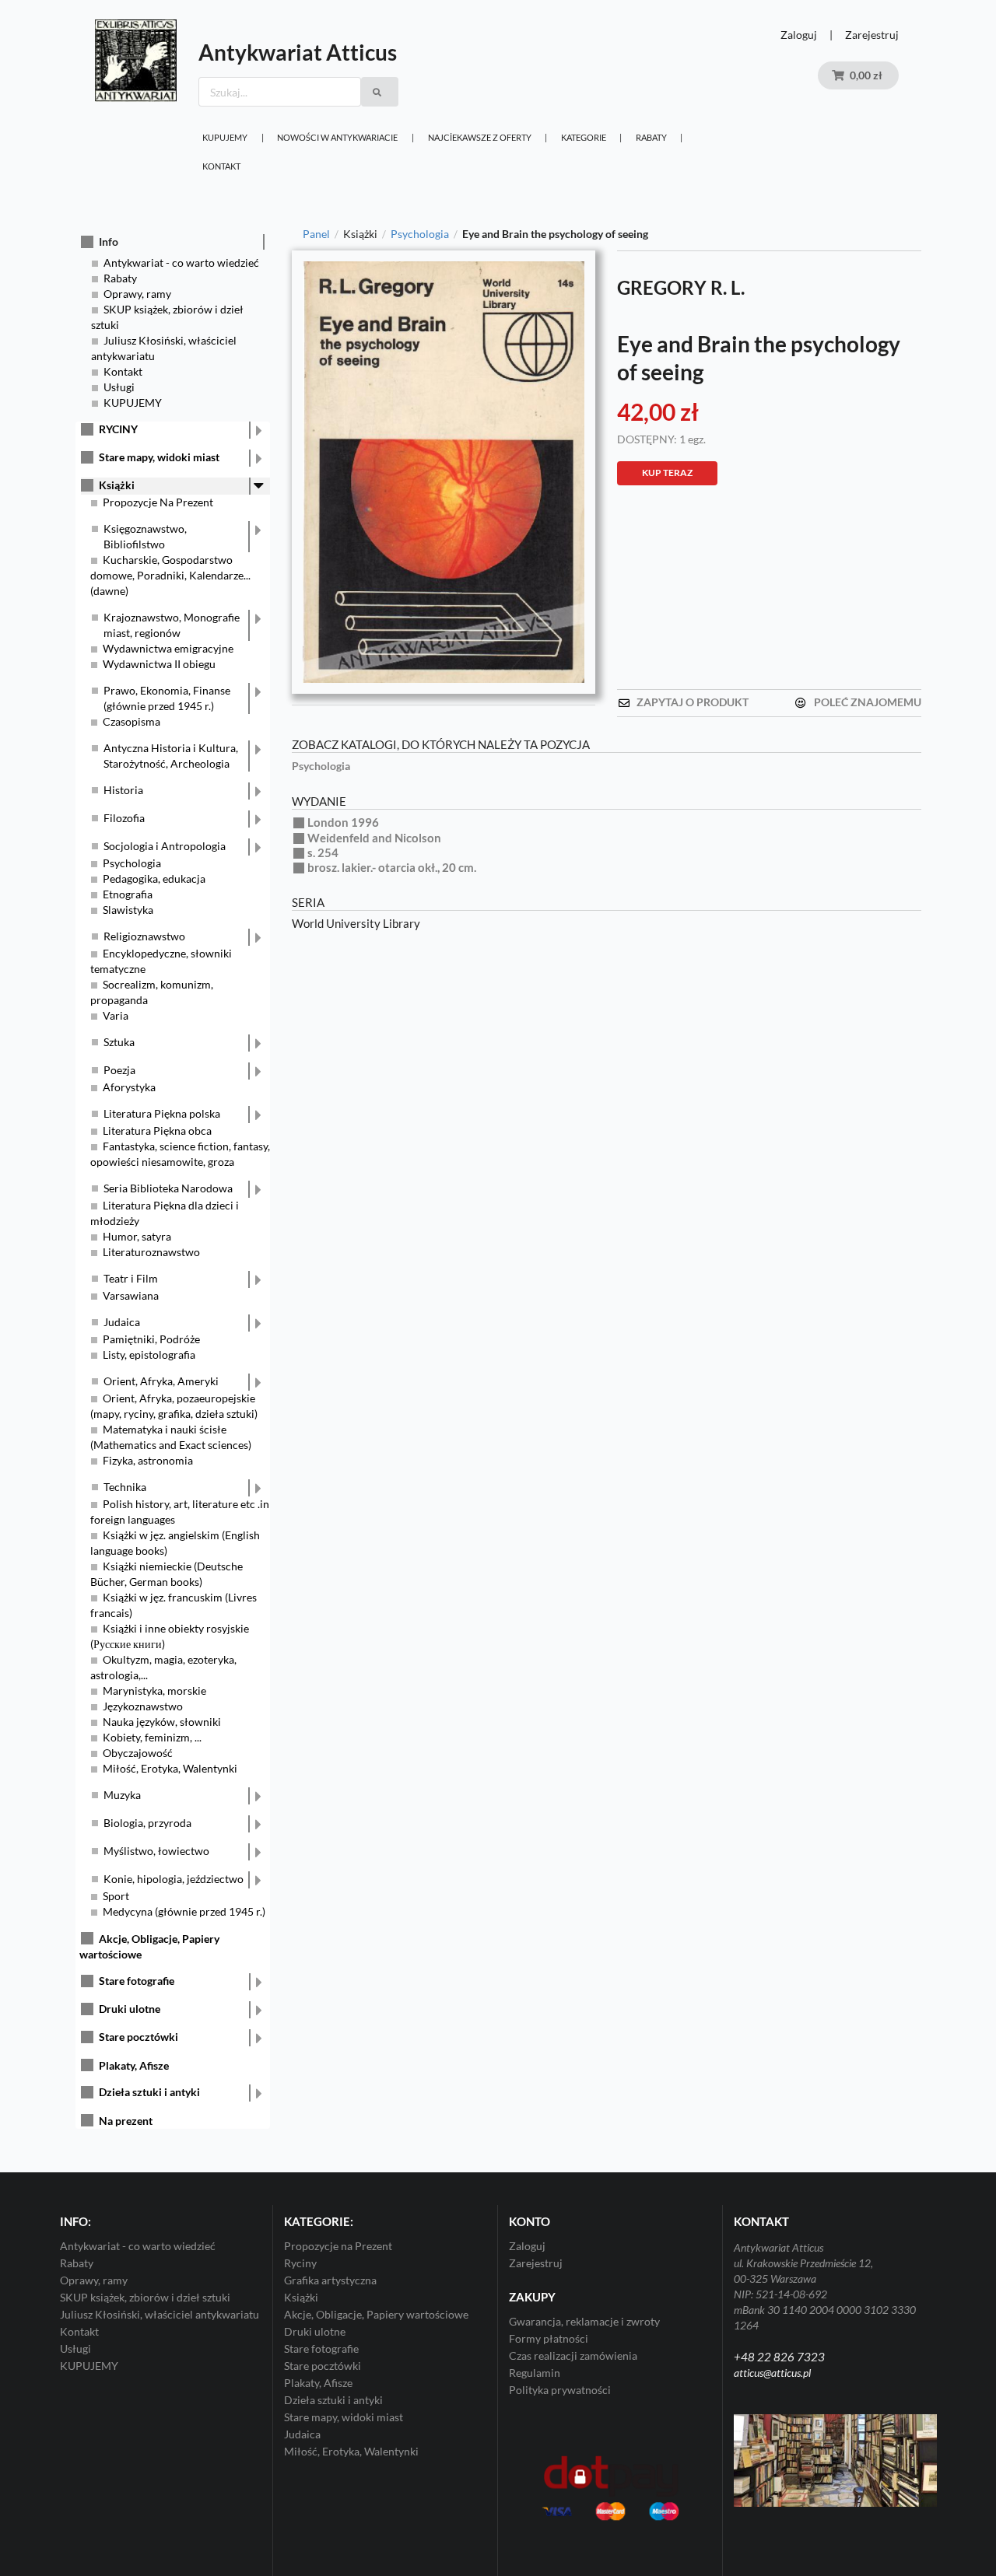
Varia (116, 1015)
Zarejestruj (872, 35)
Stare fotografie (137, 1981)
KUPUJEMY (225, 137)
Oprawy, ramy (137, 294)
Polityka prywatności (560, 2390)
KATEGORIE (584, 137)
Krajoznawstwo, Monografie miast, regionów (172, 625)
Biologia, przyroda (147, 1823)
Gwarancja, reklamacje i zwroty (584, 2322)
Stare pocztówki (139, 2037)
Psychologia (132, 863)
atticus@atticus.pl (772, 2373)
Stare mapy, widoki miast (159, 457)
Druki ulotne (130, 2009)
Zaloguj (799, 35)
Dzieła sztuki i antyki (149, 2092)
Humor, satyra (137, 1236)
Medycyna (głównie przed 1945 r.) (184, 1911)
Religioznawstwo (144, 936)
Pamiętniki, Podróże (151, 1339)
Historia (123, 790)
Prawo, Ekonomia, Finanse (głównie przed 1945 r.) (167, 698)
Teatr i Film (131, 1278)
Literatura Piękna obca (157, 1130)
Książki (117, 485)
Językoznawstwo (143, 1706)
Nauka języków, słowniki (162, 1722)
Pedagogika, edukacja (154, 878)
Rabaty (651, 137)
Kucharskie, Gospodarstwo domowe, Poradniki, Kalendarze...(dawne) (170, 575)
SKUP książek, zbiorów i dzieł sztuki (145, 2297)
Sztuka (119, 1042)
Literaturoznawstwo (151, 1252)
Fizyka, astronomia (148, 1460)
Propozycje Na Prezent (158, 502)
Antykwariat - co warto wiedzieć (181, 262)
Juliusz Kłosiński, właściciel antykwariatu (160, 2314)
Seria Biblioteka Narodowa (168, 1188)
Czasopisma (132, 721)
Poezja (119, 1070)
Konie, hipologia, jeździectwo (174, 1879)
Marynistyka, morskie (154, 1690)
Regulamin (535, 2373)
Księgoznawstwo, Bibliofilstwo (145, 536)
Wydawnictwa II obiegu (159, 664)
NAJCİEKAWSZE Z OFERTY (480, 137)
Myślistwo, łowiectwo (156, 1851)
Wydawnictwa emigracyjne (168, 648)
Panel (316, 234)
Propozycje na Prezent (338, 2246)
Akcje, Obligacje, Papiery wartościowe (376, 2314)
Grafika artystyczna (330, 2280)
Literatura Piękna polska (162, 1113)
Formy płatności (549, 2338)
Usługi (119, 387)
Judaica (122, 1322)
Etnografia (128, 894)
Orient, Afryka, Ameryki (161, 1381)
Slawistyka (128, 910)
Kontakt (221, 166)
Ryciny (300, 2263)
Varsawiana (131, 1295)
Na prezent (126, 2121)
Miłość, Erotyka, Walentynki (170, 1768)
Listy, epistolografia (149, 1354)
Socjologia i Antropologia (165, 846)
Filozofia (124, 818)
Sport (116, 1896)
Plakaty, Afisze (134, 2065)
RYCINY (118, 429)
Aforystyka (129, 1087)
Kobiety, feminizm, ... (152, 1737)
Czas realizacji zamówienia (573, 2355)
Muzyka (122, 1795)
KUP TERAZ (667, 472)
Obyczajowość (138, 1753)
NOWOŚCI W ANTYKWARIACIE (337, 137)
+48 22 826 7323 (779, 2357)
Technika (125, 1487)
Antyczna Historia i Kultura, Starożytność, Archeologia (171, 756)
